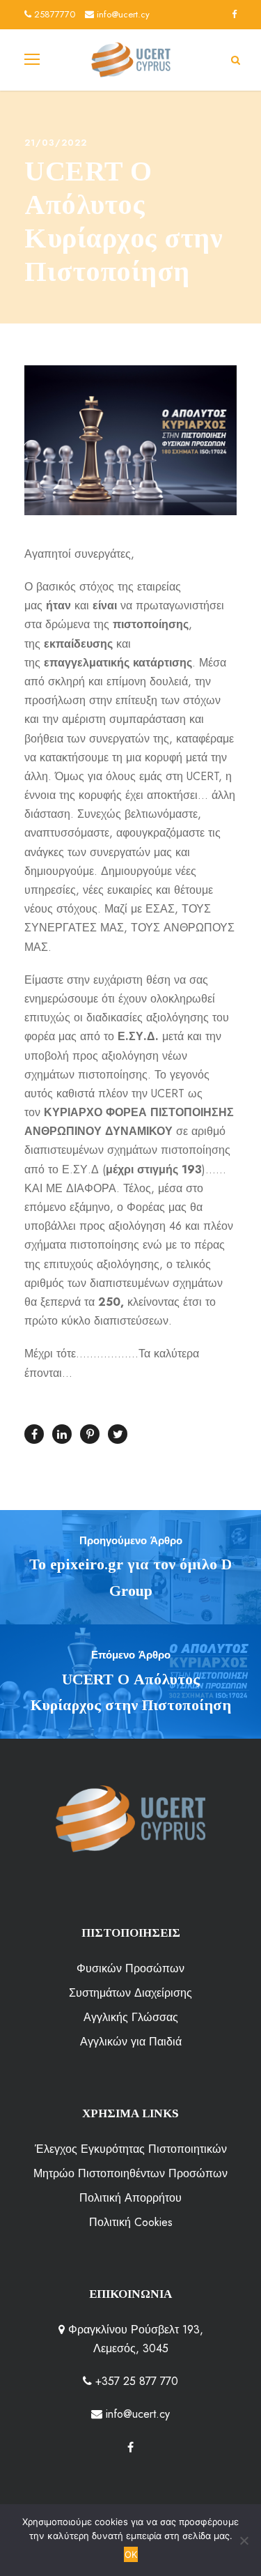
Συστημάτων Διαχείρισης (130, 1993)
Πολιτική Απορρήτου (130, 2198)
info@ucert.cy (122, 14)
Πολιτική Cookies (131, 2222)
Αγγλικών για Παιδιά (131, 2042)
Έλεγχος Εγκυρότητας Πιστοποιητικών (131, 2149)
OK (131, 2554)
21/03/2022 (56, 143)
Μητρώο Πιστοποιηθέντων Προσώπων (130, 2173)
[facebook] (234, 14)
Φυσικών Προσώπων (130, 1968)
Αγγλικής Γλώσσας (131, 2017)
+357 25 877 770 (135, 2381)
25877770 (53, 14)
